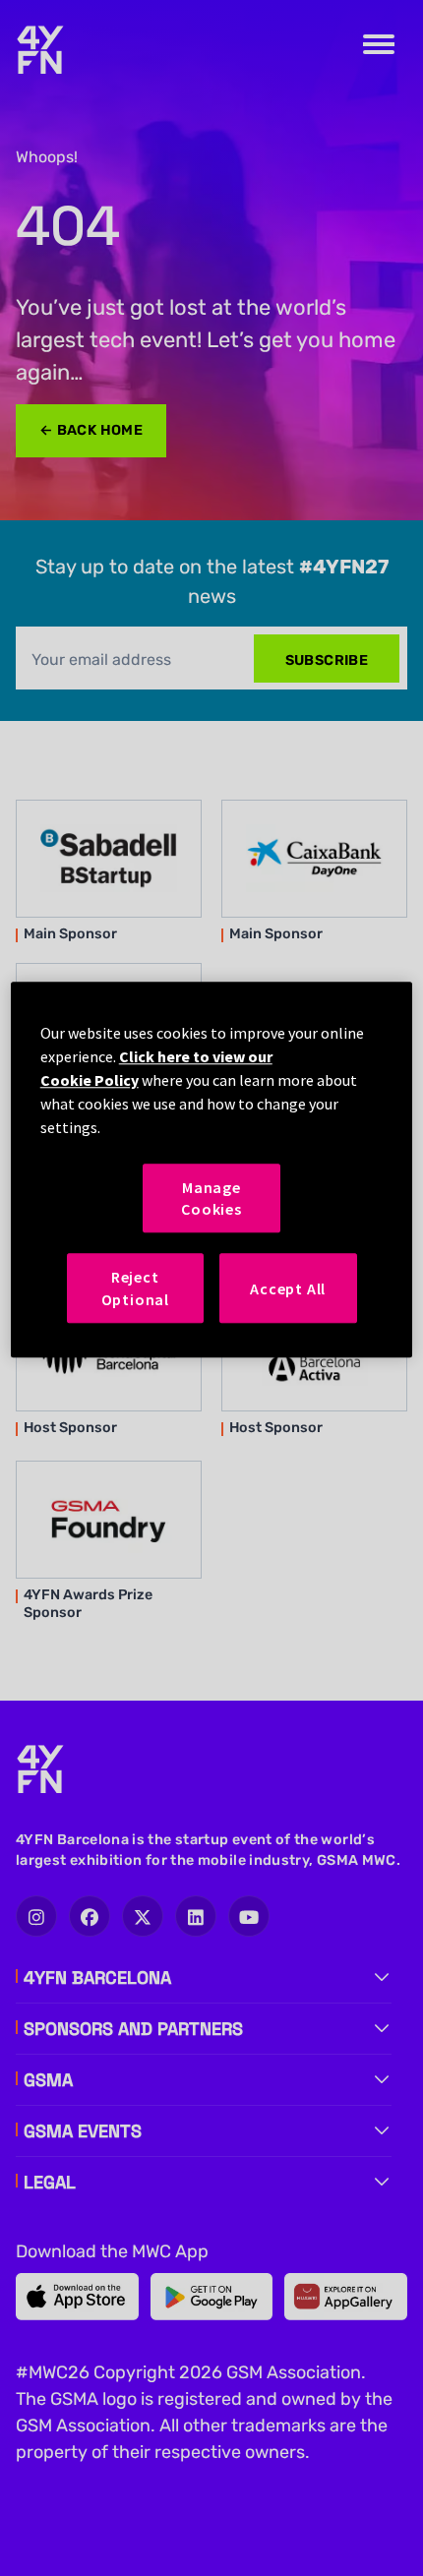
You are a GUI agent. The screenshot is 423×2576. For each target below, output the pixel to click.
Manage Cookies (211, 1198)
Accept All (288, 1288)
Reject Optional (135, 1288)
